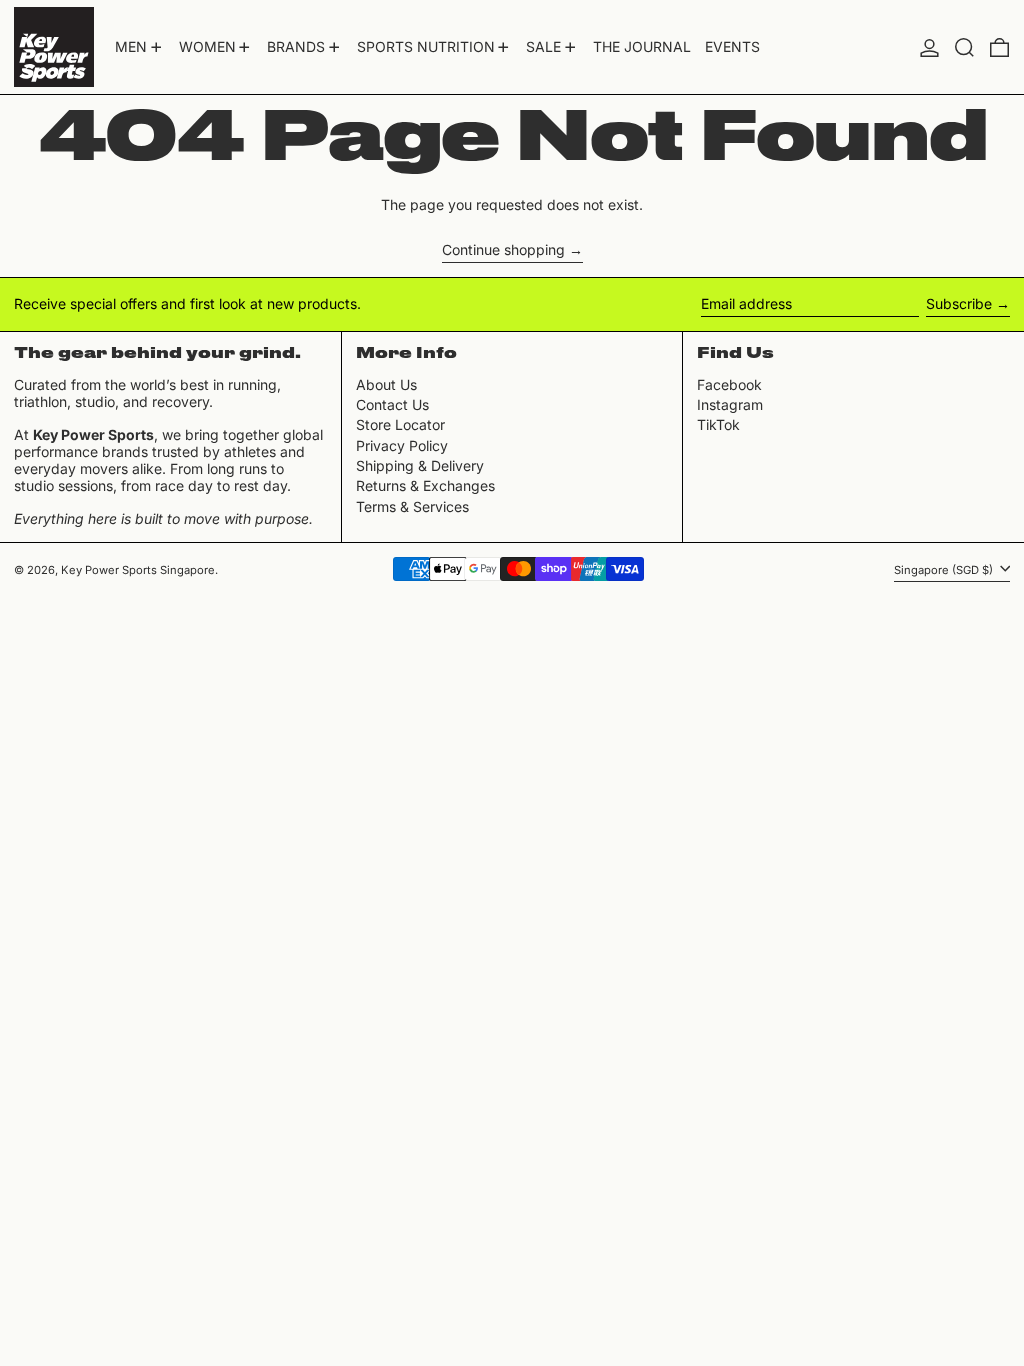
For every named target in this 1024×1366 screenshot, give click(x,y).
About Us (386, 384)
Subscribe (959, 303)
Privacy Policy (402, 445)
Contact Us (392, 404)
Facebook (729, 385)
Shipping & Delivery (420, 465)
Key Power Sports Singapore (138, 570)
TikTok (718, 425)
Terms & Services (412, 506)
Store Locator (400, 424)
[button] (964, 47)
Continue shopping (503, 250)
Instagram (730, 405)
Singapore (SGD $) (945, 570)
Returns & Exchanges (425, 485)
